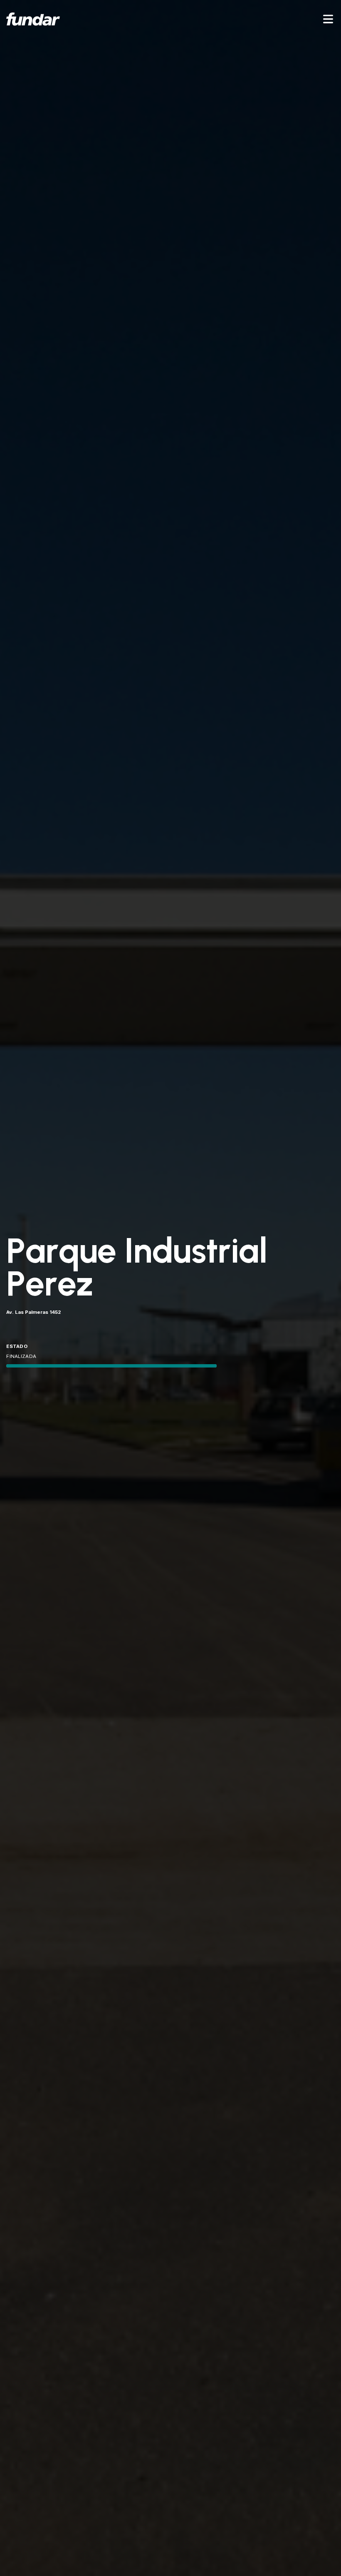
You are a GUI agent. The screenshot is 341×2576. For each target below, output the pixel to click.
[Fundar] (33, 19)
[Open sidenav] (328, 19)
